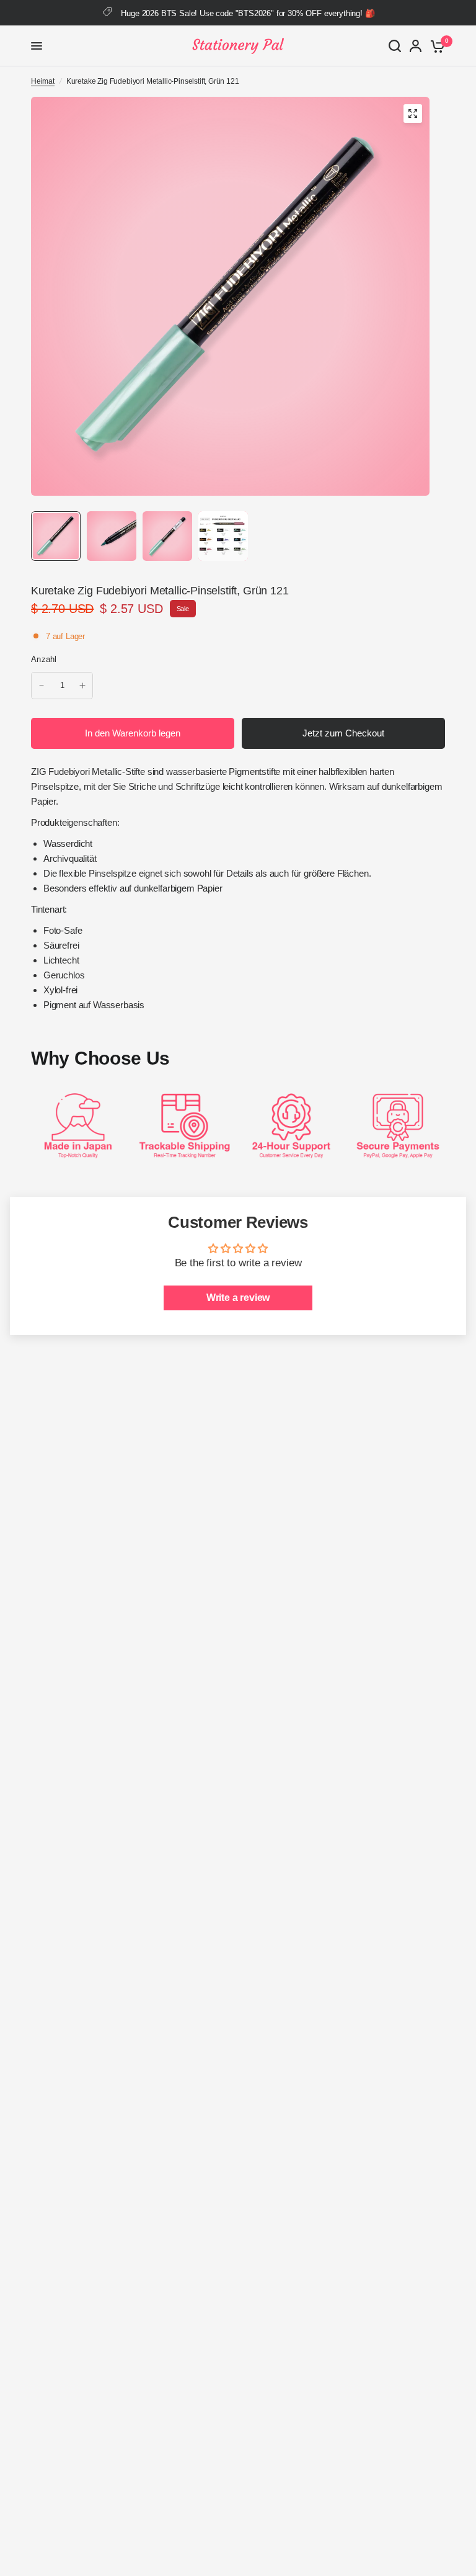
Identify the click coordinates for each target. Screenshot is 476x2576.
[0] (435, 46)
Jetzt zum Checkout (343, 733)
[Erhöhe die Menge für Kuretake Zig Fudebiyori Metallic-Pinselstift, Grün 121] (82, 686)
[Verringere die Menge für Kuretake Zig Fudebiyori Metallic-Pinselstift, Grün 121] (42, 686)
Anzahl (44, 659)
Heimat (43, 81)
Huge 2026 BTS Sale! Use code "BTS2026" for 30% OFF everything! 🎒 (248, 13)
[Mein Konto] (416, 46)
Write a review (238, 1298)
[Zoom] (413, 114)
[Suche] (395, 46)
